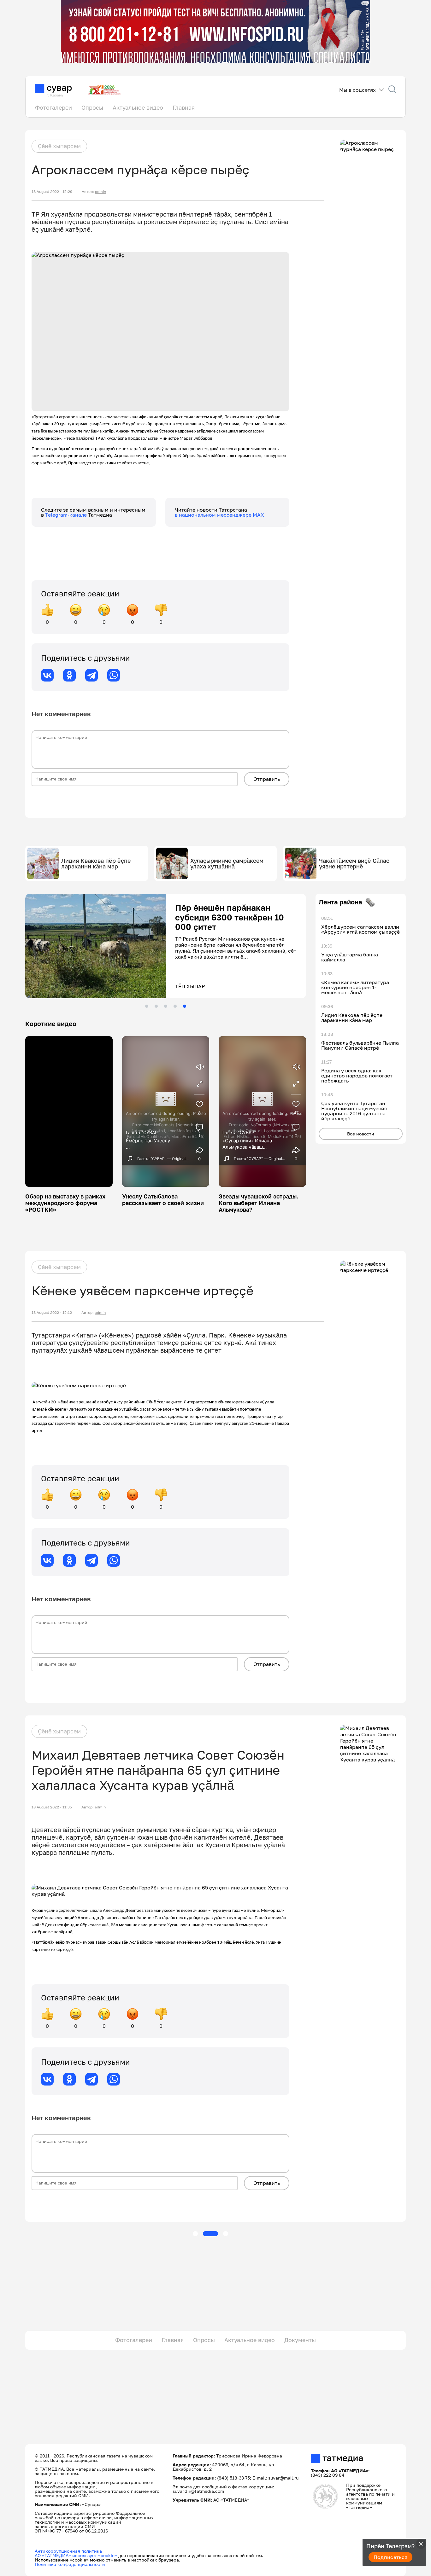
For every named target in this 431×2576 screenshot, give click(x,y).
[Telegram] (92, 675)
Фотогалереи (53, 107)
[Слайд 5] (185, 1006)
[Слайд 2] (156, 1006)
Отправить (267, 779)
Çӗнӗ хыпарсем (59, 146)
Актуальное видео (138, 107)
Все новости (361, 1134)
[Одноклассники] (69, 675)
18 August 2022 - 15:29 (52, 192)
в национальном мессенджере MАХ (219, 515)
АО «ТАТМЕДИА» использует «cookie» (76, 2555)
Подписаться (391, 2557)
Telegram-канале (67, 515)
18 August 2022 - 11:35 (52, 1807)
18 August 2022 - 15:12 (52, 1313)
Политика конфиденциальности (70, 2564)
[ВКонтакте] (47, 675)
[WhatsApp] (114, 675)
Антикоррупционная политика (68, 2551)
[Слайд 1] (147, 1006)
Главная (184, 107)
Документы (300, 2340)
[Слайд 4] (175, 1006)
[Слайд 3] (166, 1006)
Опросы (92, 107)
